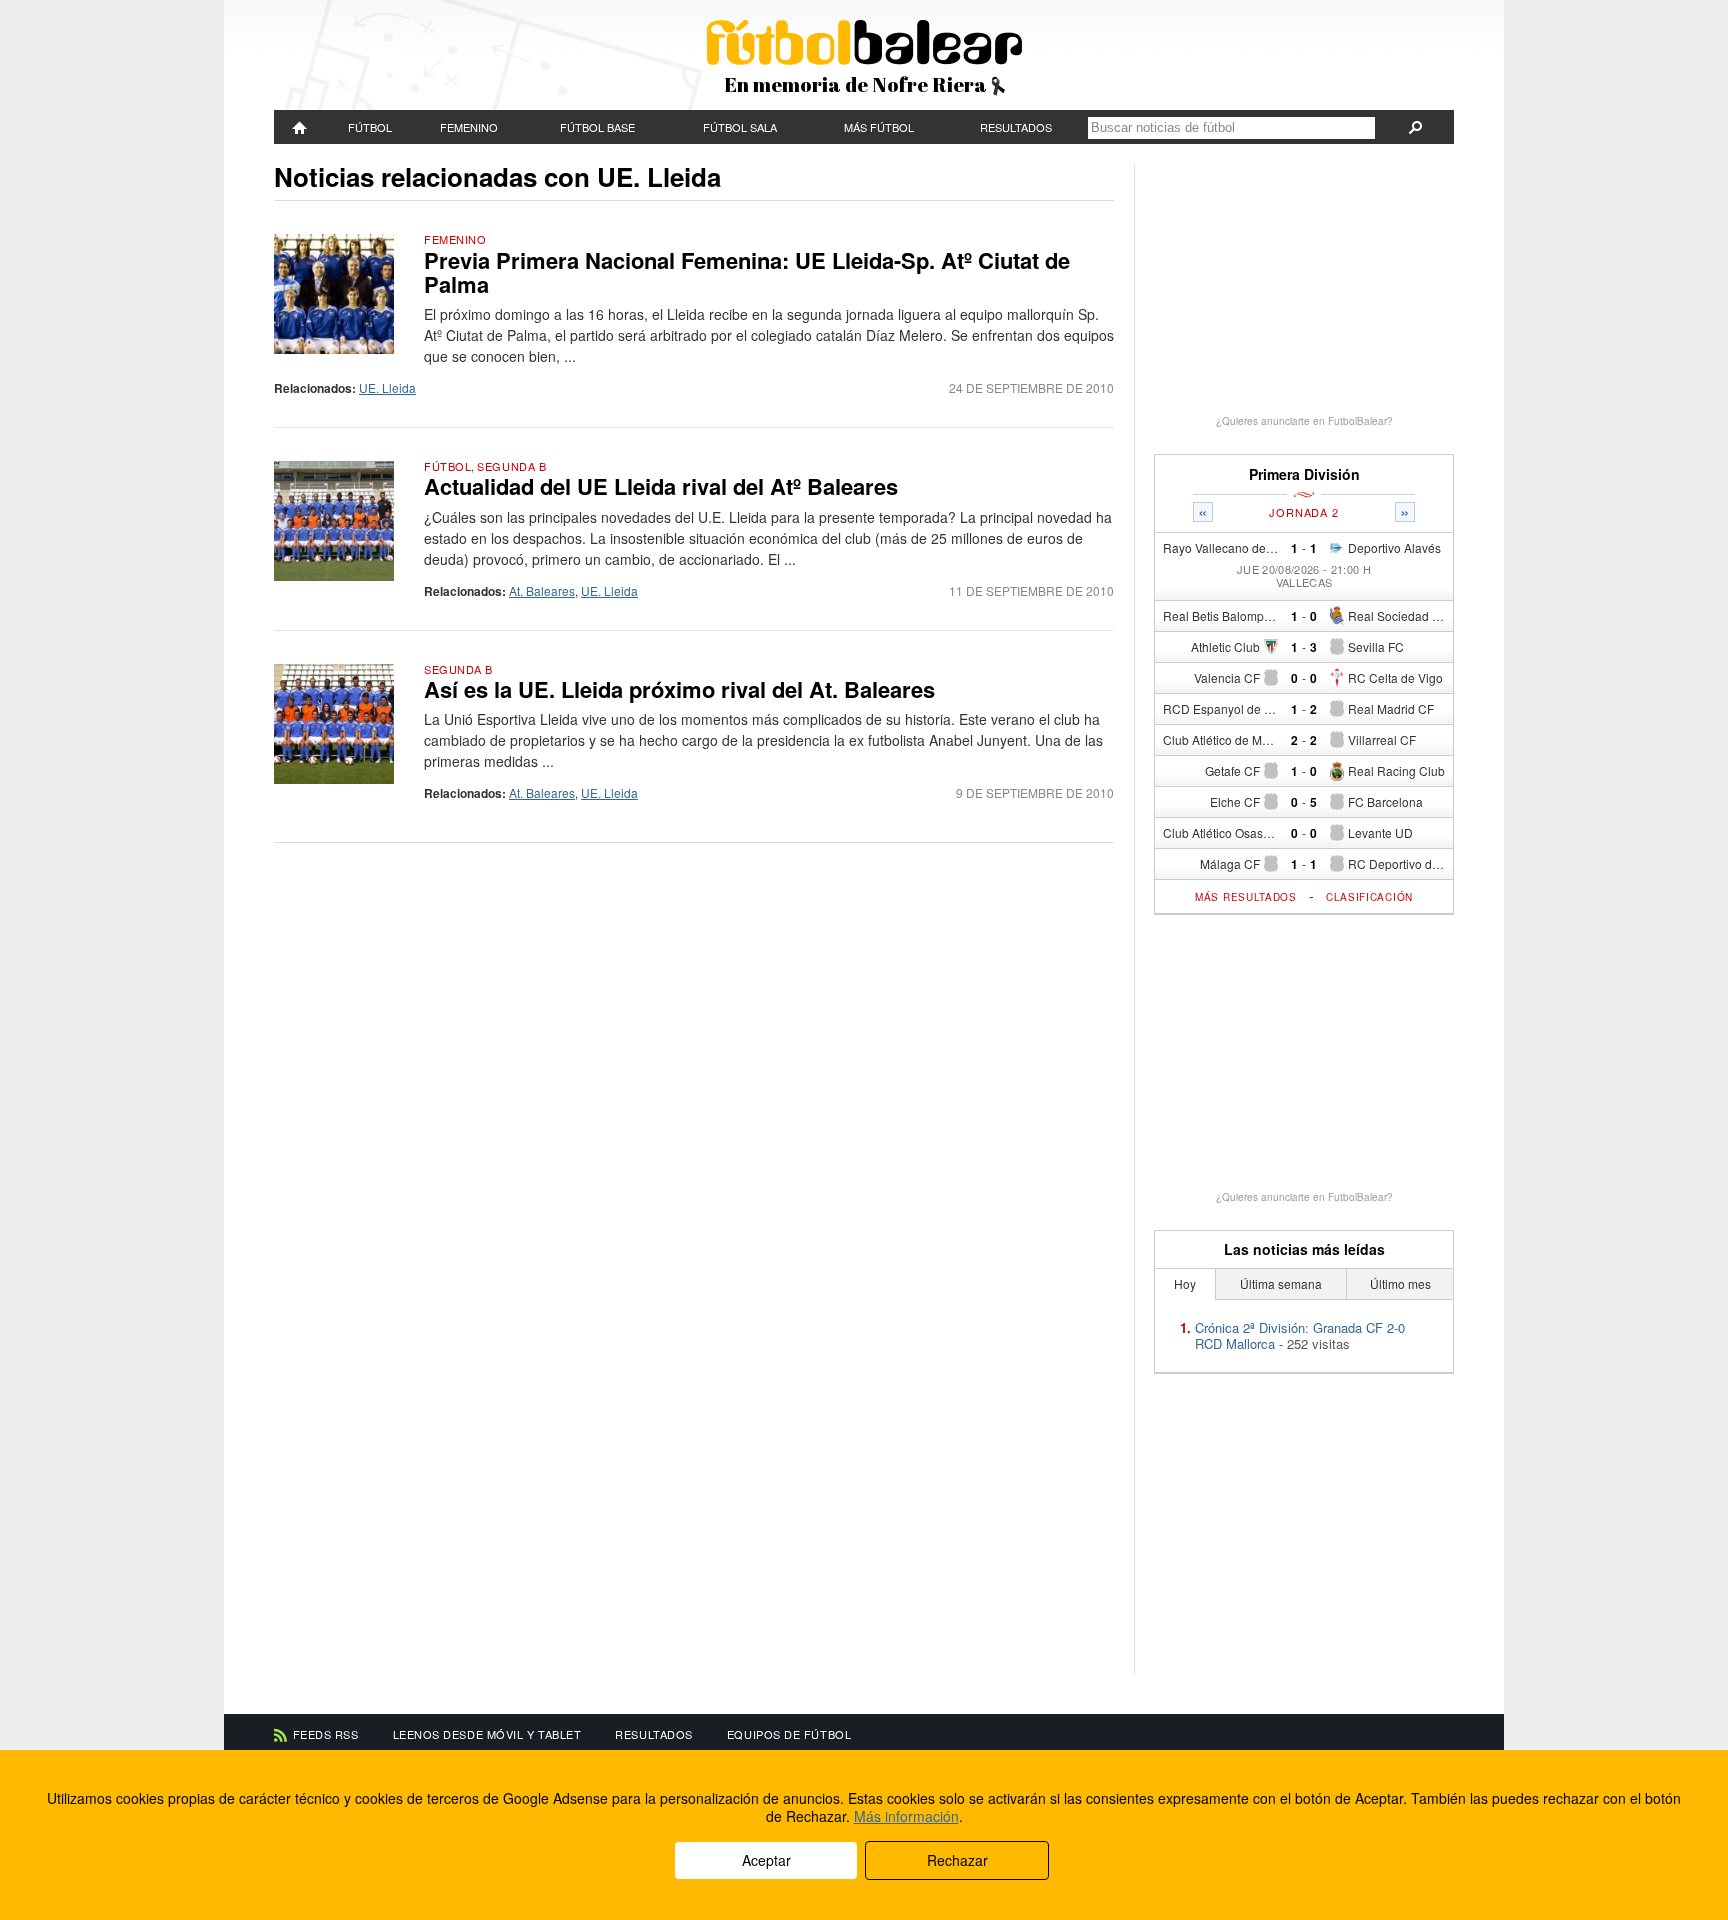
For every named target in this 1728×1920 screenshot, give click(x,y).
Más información (906, 1816)
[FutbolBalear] (300, 127)
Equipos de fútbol (789, 1734)
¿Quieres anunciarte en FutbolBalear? (1304, 421)
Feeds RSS (326, 1734)
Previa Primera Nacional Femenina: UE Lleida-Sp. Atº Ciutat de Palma (747, 272)
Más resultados (1246, 897)
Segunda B (511, 466)
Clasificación (1369, 897)
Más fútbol (879, 127)
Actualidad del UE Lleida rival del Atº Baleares (661, 486)
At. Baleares (542, 590)
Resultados (1016, 127)
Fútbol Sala (740, 127)
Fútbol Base (597, 127)
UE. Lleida (387, 387)
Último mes (1400, 1283)
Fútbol (370, 127)
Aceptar (766, 1860)
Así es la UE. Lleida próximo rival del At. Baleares (679, 689)
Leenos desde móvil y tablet (487, 1734)
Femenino (469, 127)
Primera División (1304, 474)
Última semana (1281, 1283)
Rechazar (957, 1860)
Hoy (1185, 1283)
